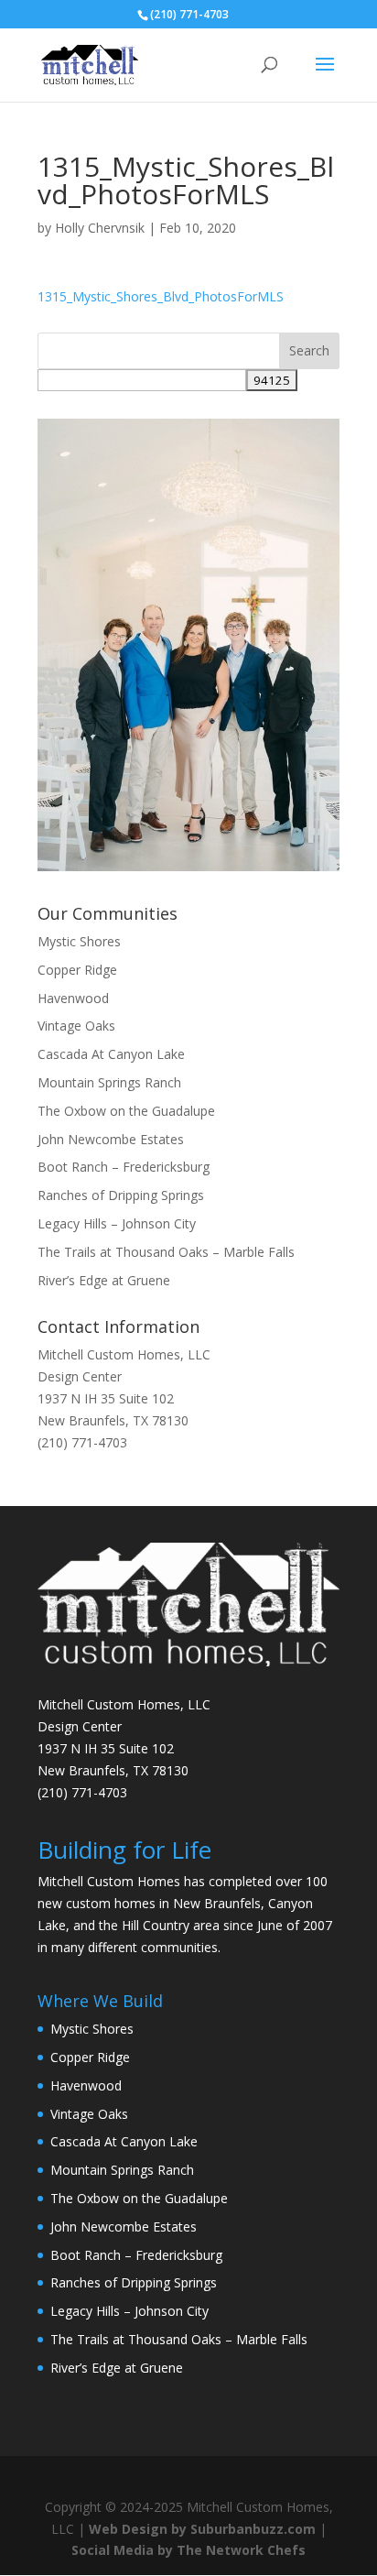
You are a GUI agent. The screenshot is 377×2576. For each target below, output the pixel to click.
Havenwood (73, 998)
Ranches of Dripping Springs (121, 1195)
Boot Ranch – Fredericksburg (124, 1167)
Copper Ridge (77, 970)
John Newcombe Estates (111, 1139)
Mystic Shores (79, 941)
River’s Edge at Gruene (104, 1280)
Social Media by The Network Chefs (188, 2550)
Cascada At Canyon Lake (111, 1054)
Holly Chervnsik (100, 228)
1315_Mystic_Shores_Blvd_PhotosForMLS (161, 296)
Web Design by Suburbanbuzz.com (202, 2529)
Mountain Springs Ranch (109, 1082)
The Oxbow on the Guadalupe (126, 1111)
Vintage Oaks (76, 1026)
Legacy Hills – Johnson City (117, 1223)
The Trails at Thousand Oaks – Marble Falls (166, 1252)
